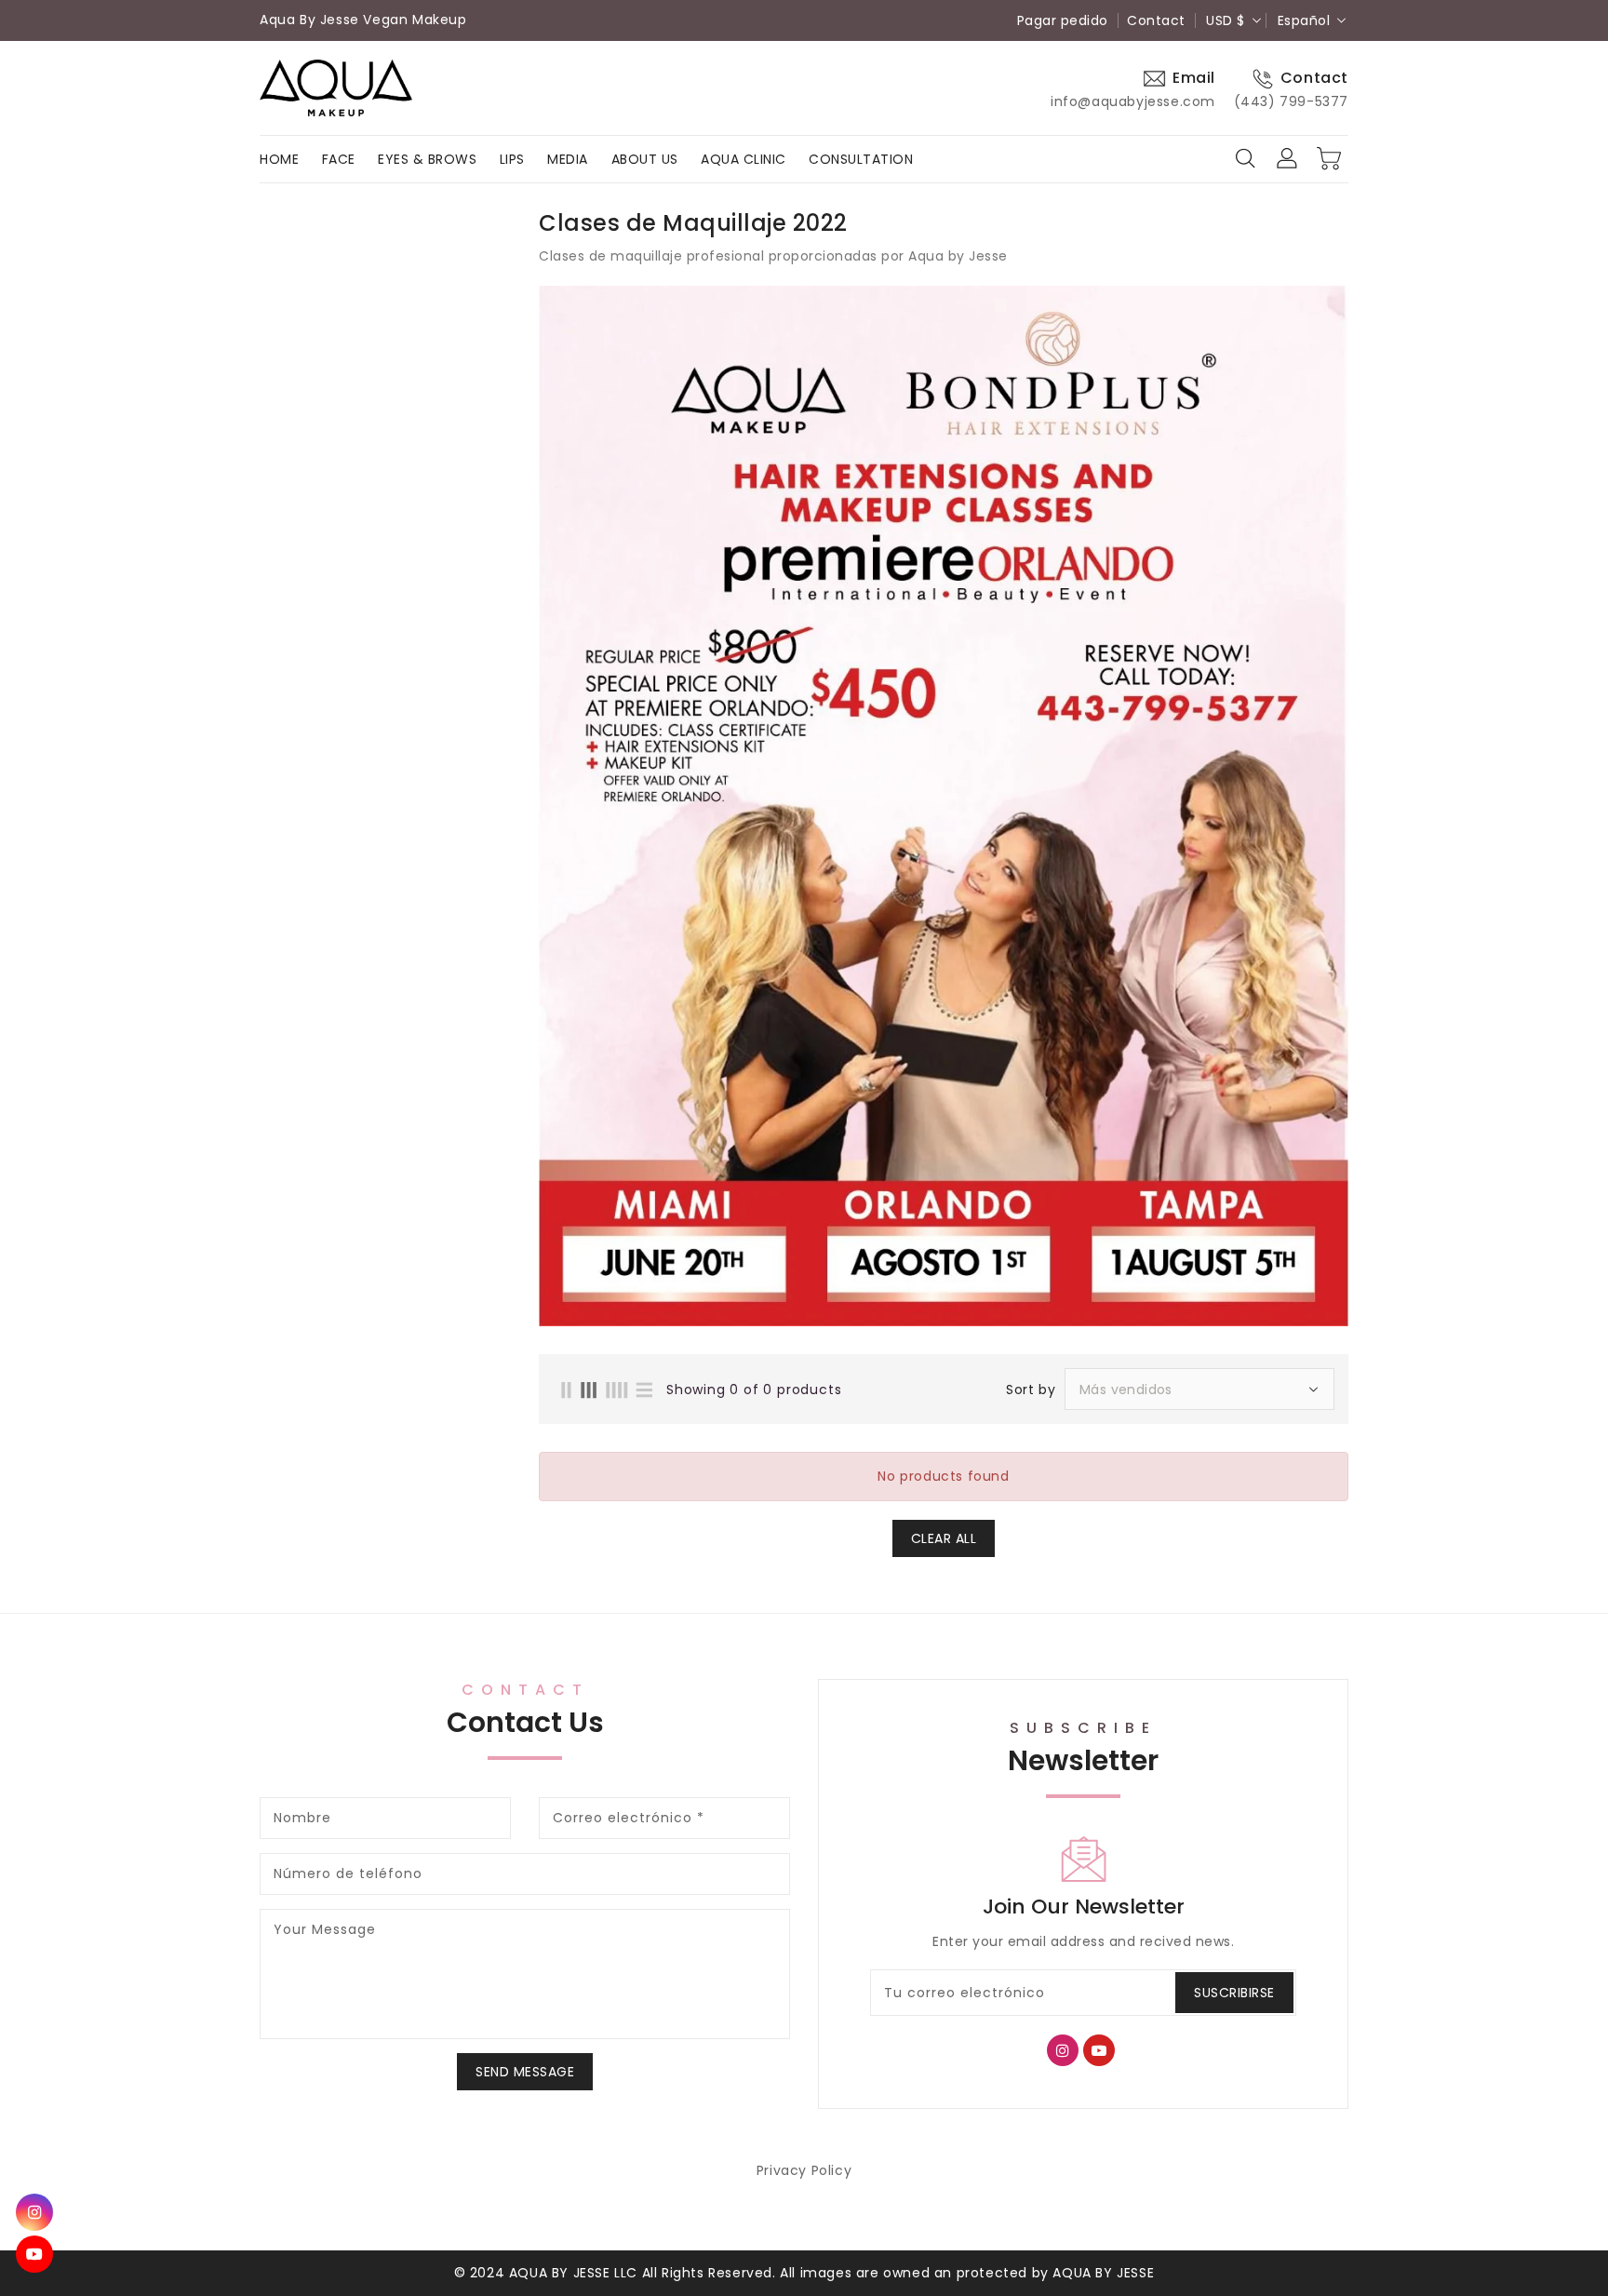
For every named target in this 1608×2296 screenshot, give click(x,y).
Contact (1156, 20)
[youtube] (34, 2254)
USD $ (1226, 20)
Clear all (944, 1538)
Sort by (1031, 1390)
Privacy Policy (804, 2170)
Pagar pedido (1063, 20)
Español (1304, 20)
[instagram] (34, 2212)
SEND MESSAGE (525, 2072)
